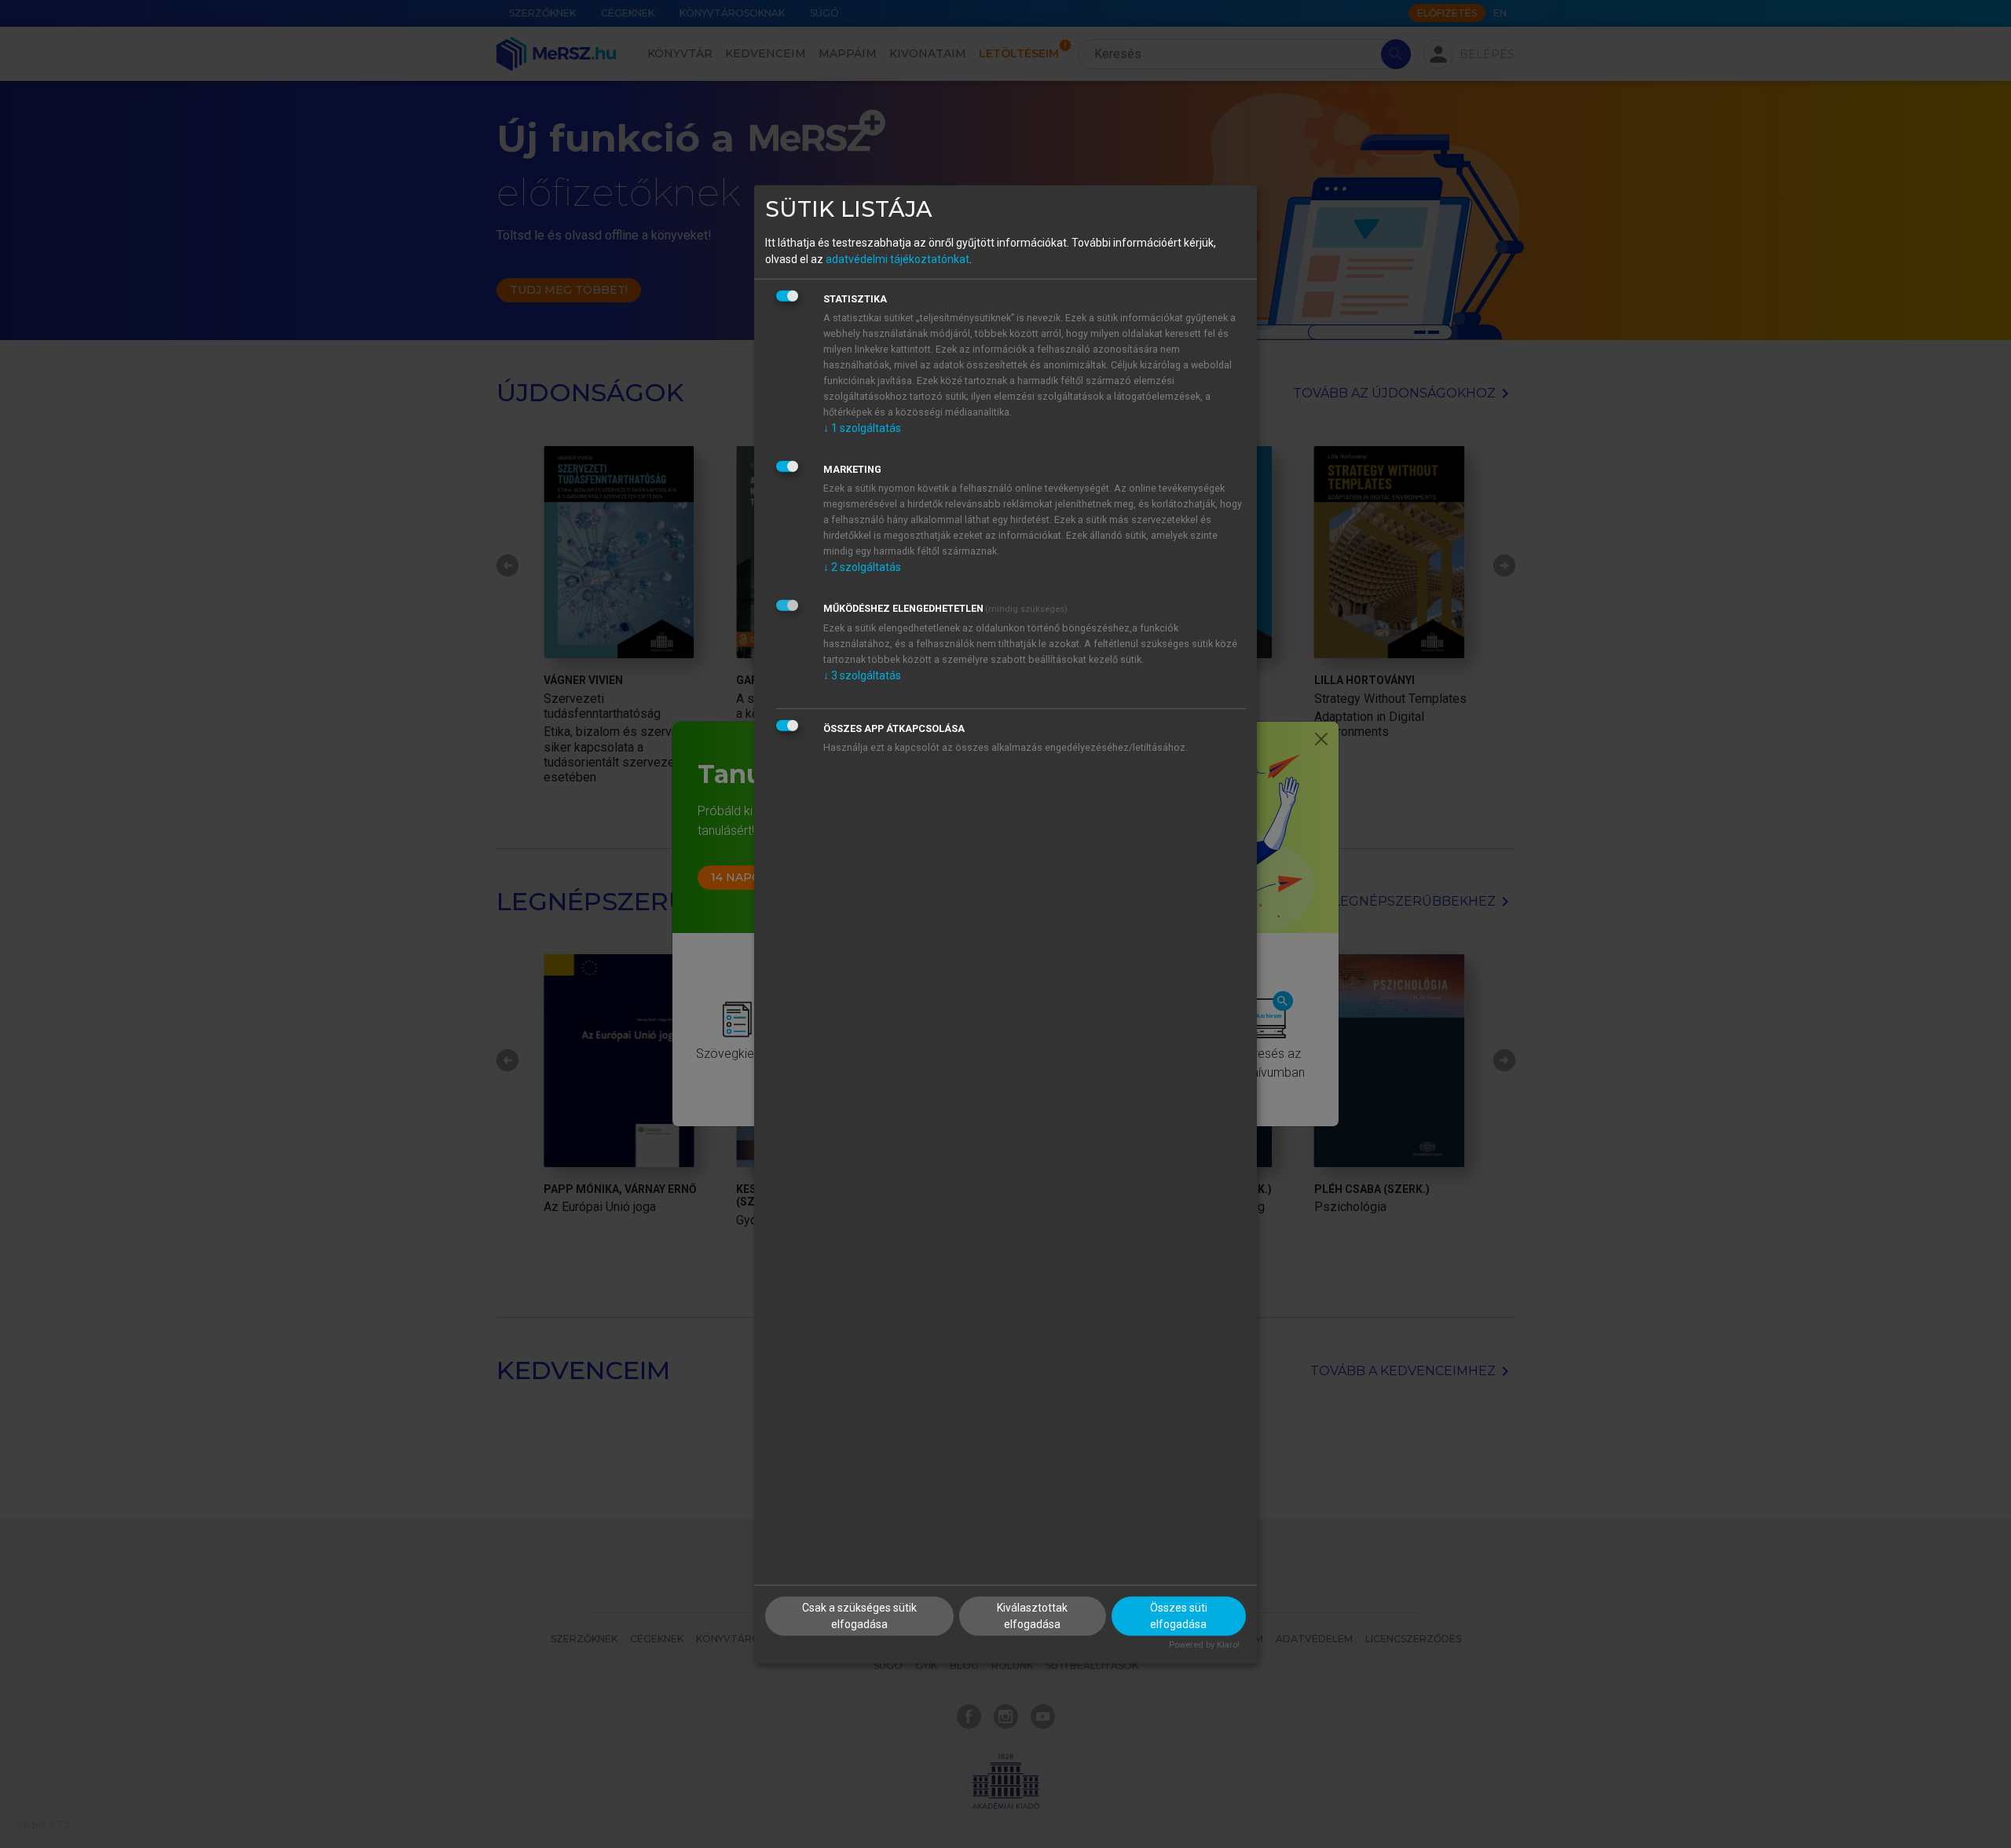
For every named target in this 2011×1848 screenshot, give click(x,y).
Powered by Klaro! (1204, 1645)
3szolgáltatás (862, 675)
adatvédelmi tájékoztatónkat (897, 259)
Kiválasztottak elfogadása (1032, 1616)
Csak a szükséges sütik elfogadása (859, 1616)
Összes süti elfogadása (1179, 1616)
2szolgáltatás (862, 567)
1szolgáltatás (862, 428)
